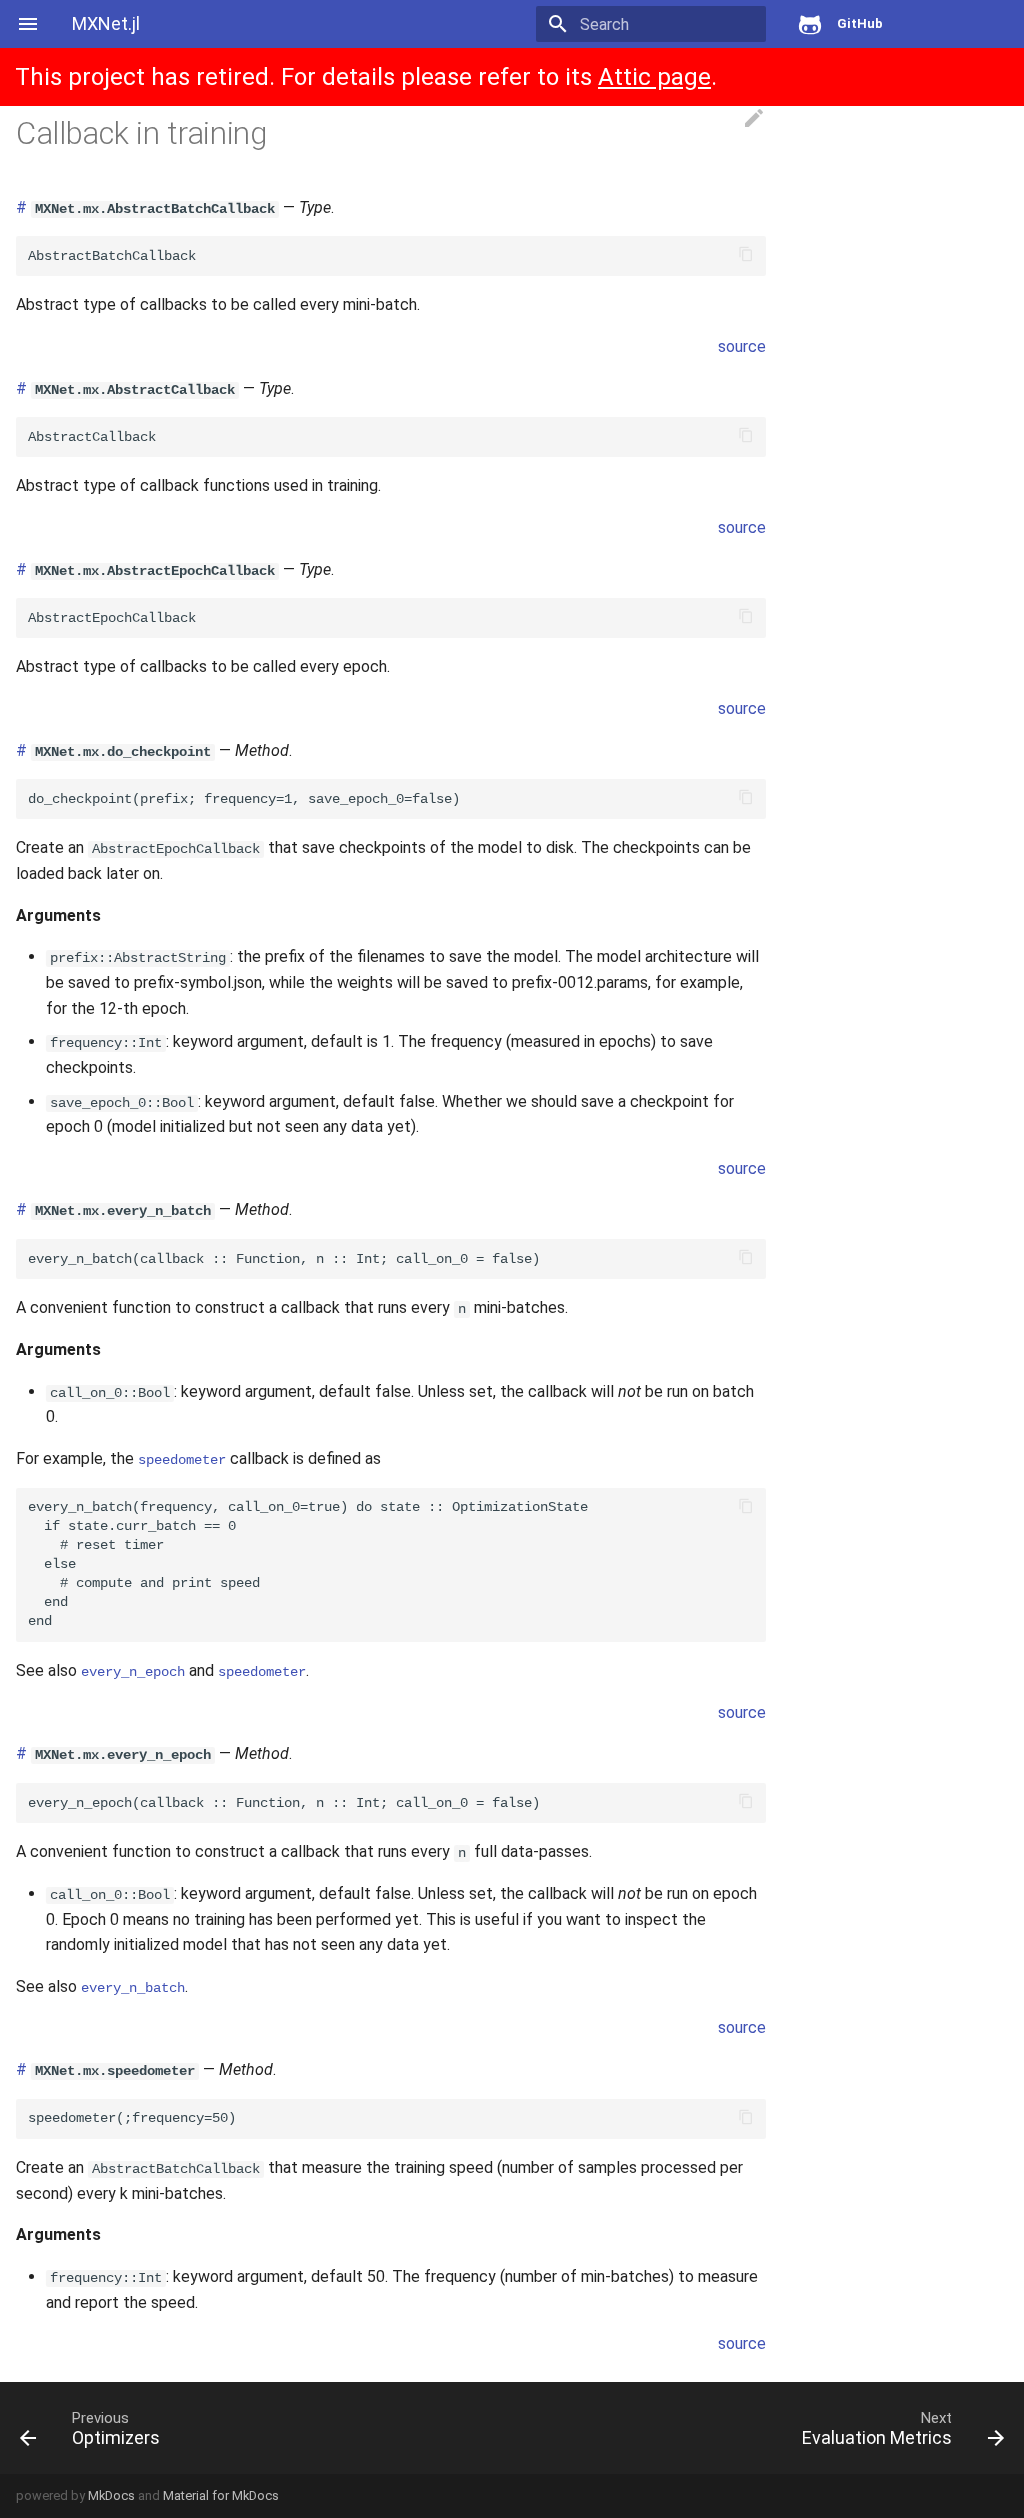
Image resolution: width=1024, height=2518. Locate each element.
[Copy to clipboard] (746, 256)
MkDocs (111, 2495)
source (742, 346)
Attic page (654, 77)
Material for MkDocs (221, 2495)
